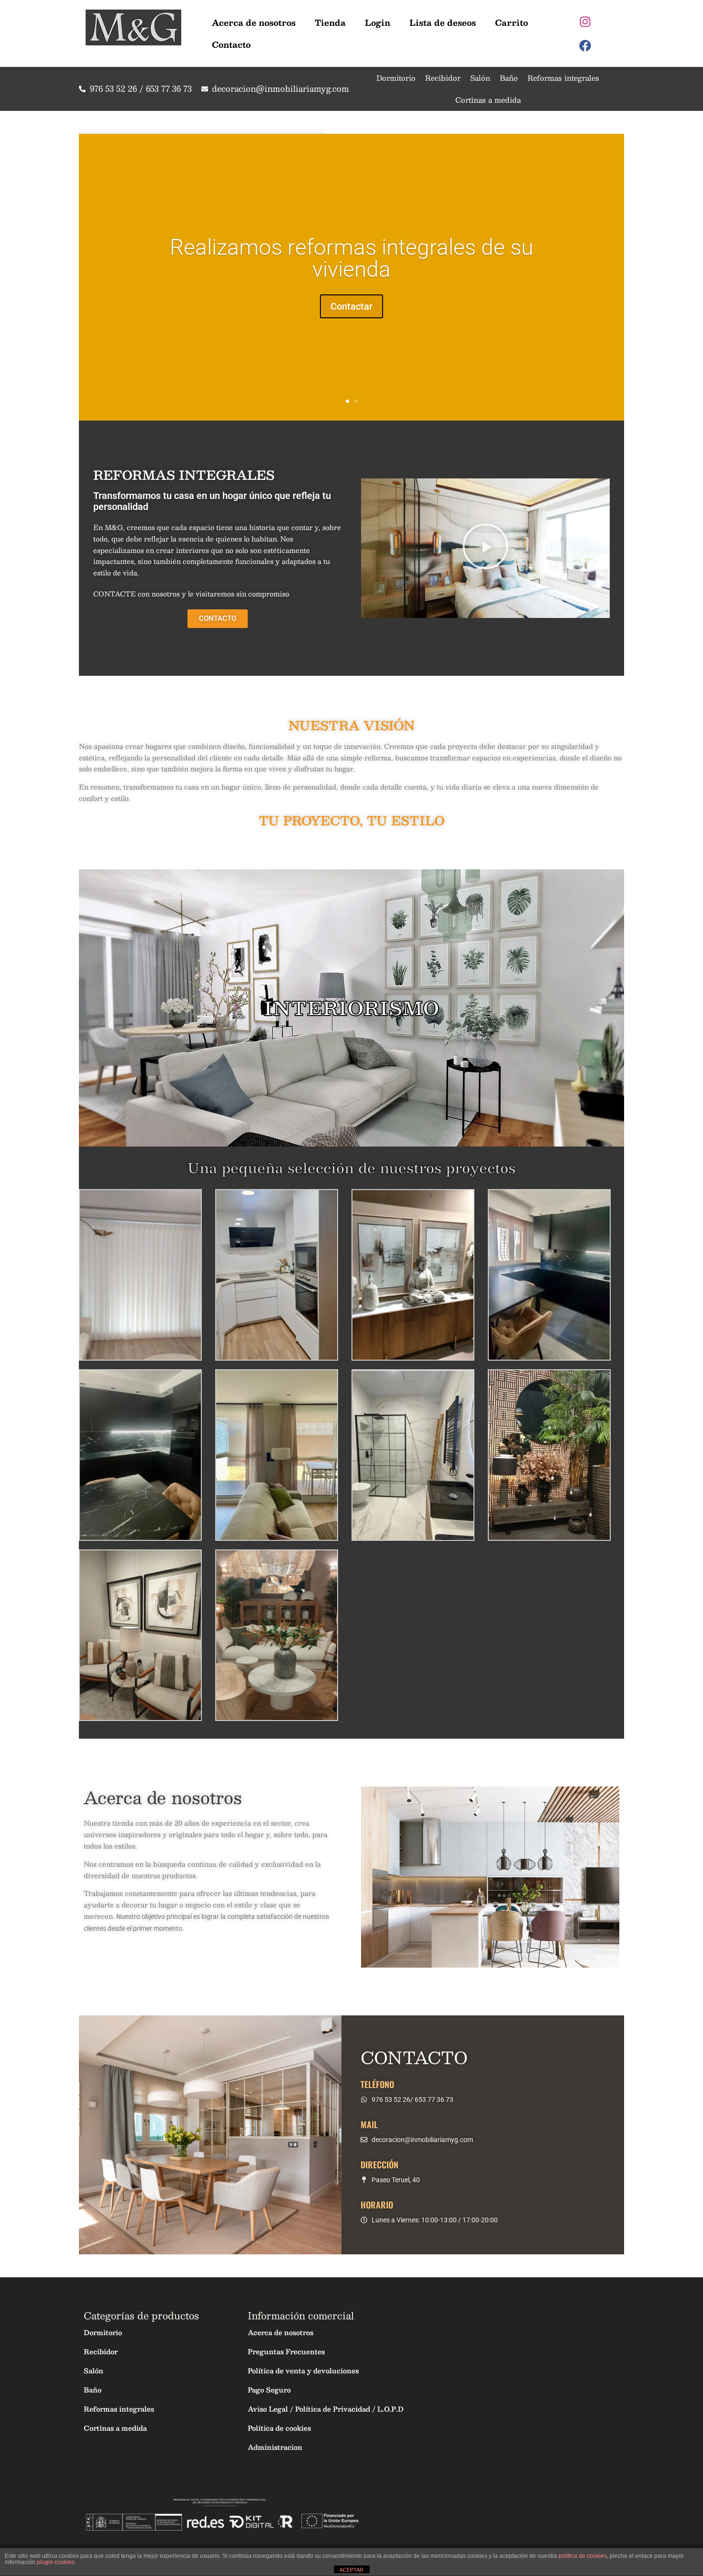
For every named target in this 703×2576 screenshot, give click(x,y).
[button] (485, 548)
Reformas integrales (563, 78)
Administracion (275, 2447)
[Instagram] (585, 22)
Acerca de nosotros (254, 22)
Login (378, 22)
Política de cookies (279, 2428)
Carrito (511, 22)
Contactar (351, 306)
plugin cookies (56, 2562)
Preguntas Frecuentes (286, 2351)
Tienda (330, 22)
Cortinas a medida (488, 100)
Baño (509, 78)
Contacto (231, 44)
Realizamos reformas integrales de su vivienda (351, 258)
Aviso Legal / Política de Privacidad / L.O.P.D (326, 2409)
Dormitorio (396, 78)
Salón (480, 78)
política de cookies (583, 2556)
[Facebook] (585, 45)
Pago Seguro (269, 2390)
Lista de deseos (443, 22)
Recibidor (443, 78)
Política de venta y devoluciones (303, 2370)
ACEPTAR (351, 2570)
